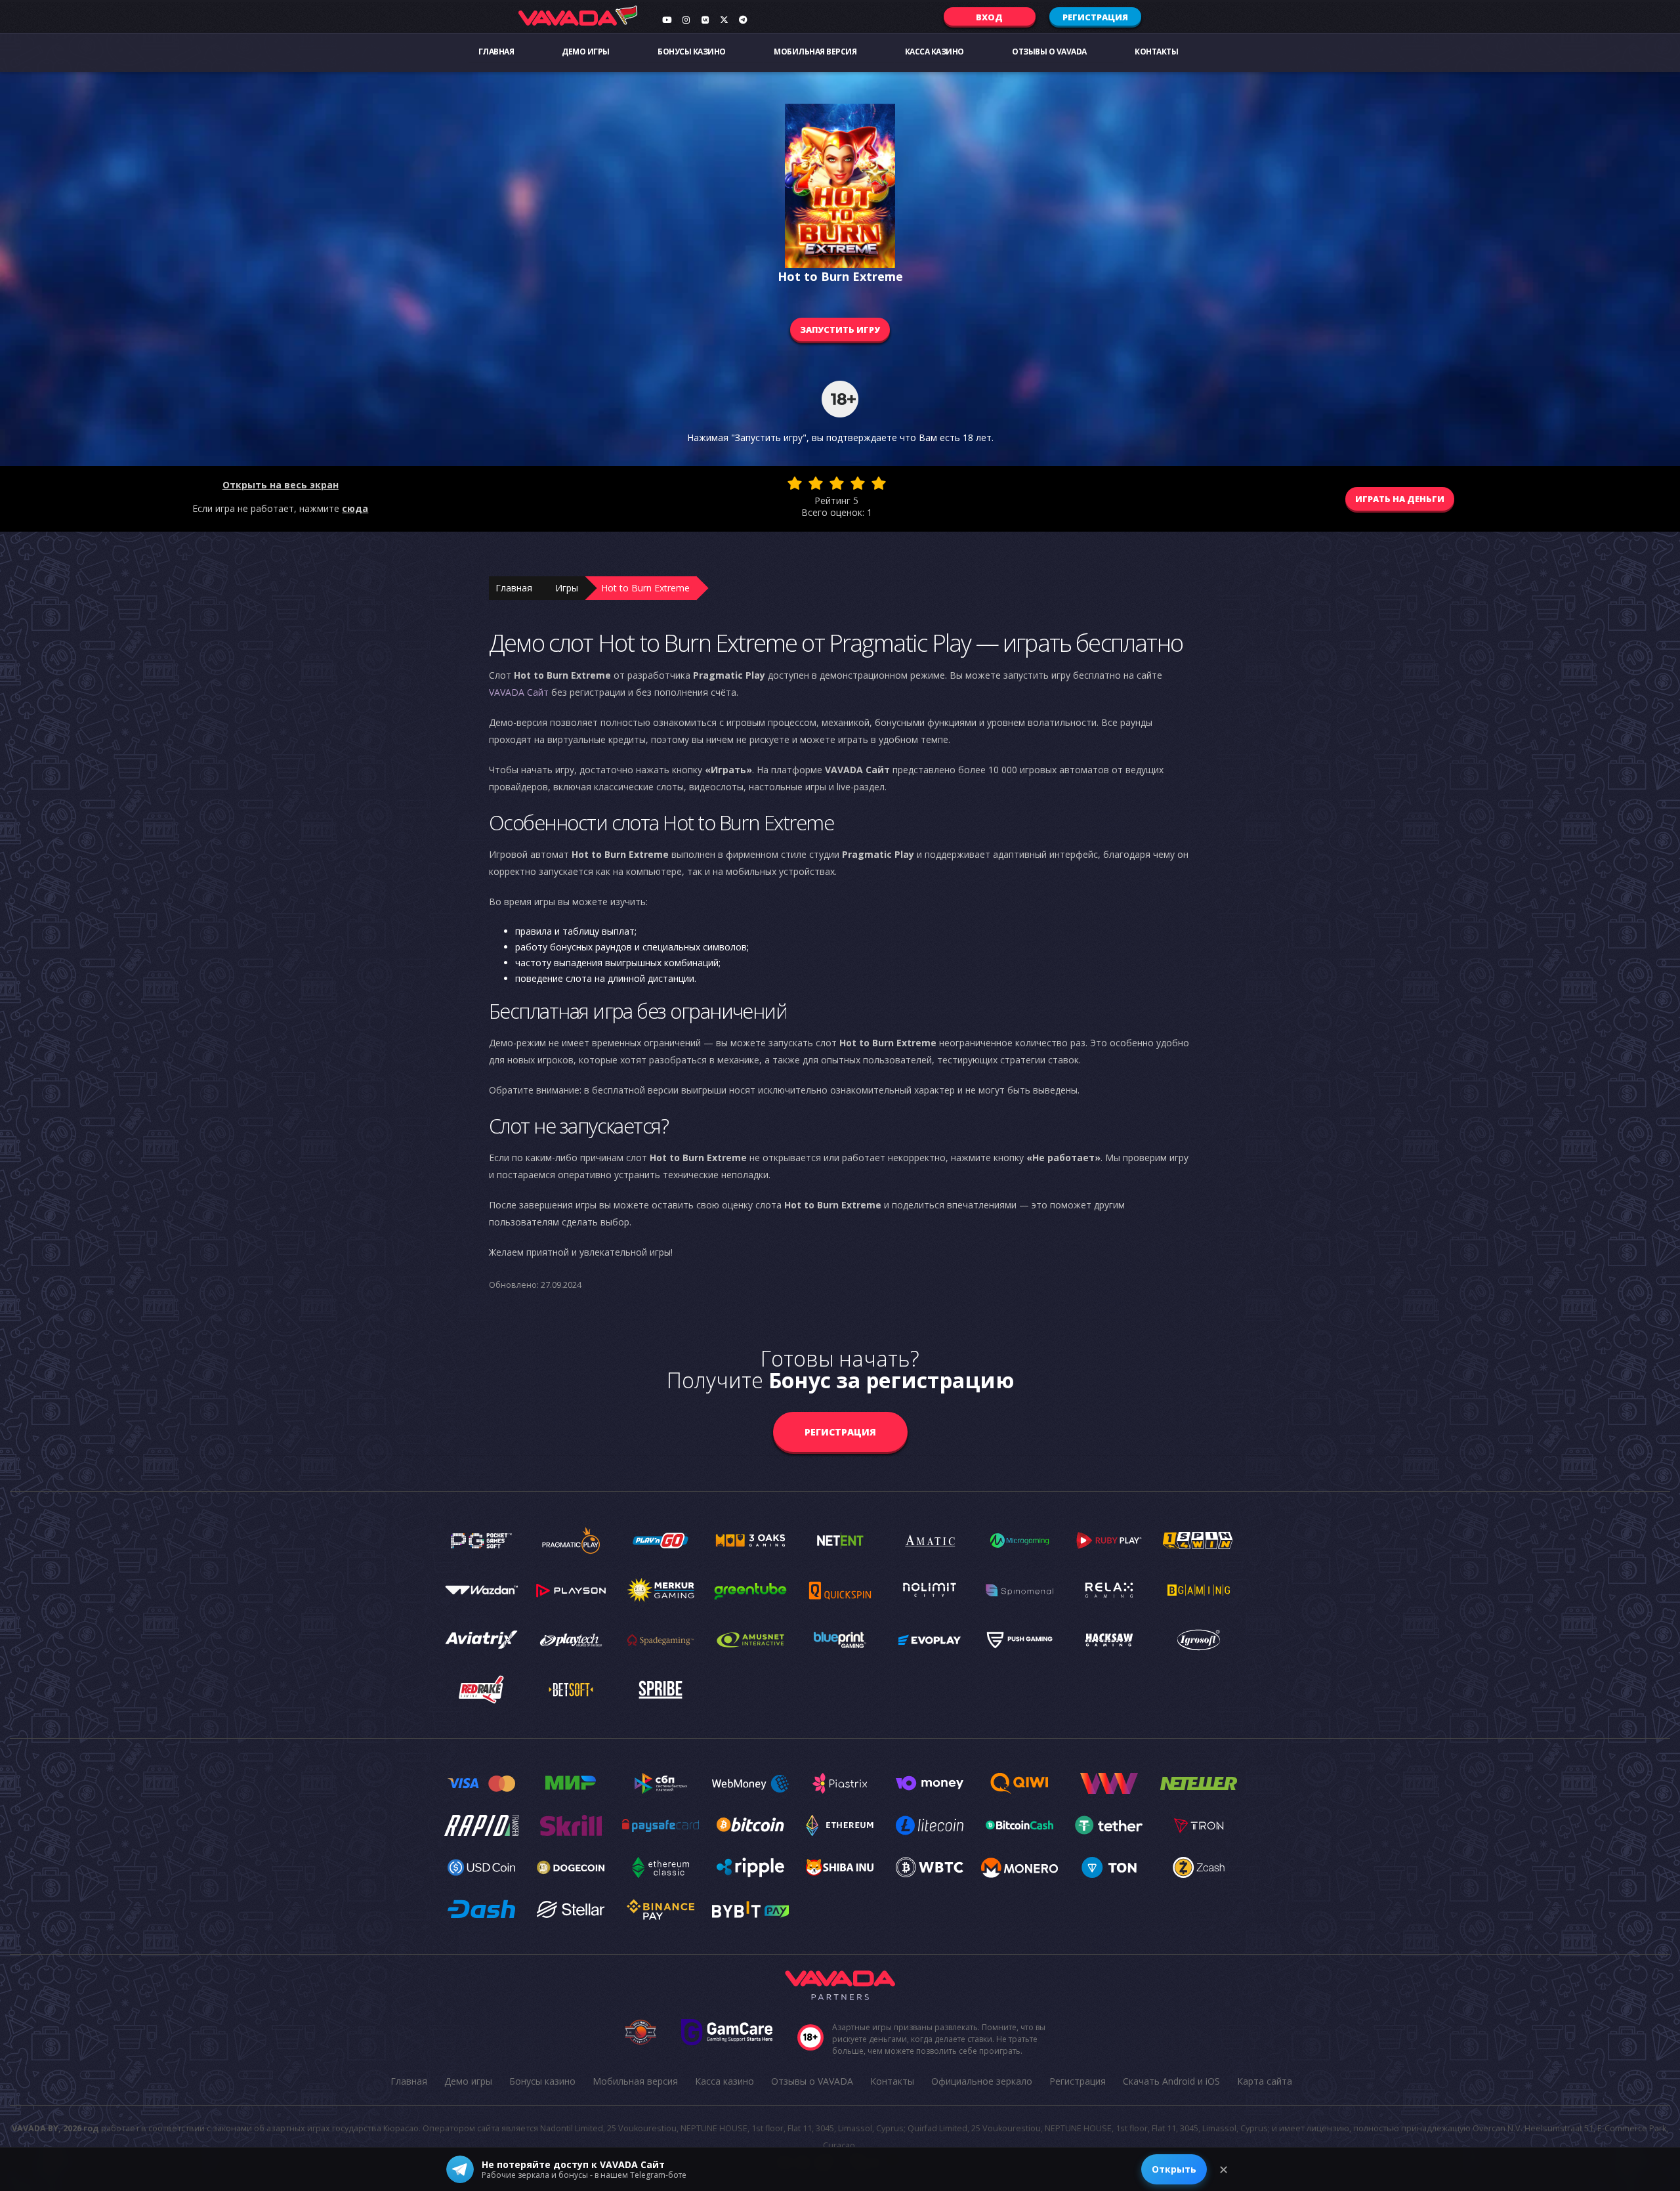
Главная (496, 52)
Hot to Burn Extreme (645, 588)
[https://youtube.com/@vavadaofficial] (667, 20)
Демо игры (586, 52)
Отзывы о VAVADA (1049, 52)
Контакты (1156, 52)
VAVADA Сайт (519, 692)
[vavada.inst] (686, 20)
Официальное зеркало (982, 2081)
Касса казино (934, 52)
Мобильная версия (815, 52)
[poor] (816, 483)
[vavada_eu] (724, 20)
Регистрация (1095, 17)
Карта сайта (1265, 2081)
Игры (567, 588)
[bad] (795, 483)
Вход (989, 17)
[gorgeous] (879, 483)
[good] (858, 483)
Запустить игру (840, 330)
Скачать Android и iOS (1171, 2081)
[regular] (837, 483)
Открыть (1174, 2169)
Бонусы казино (692, 52)
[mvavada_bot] (743, 20)
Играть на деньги (1400, 499)
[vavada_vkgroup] (705, 20)
